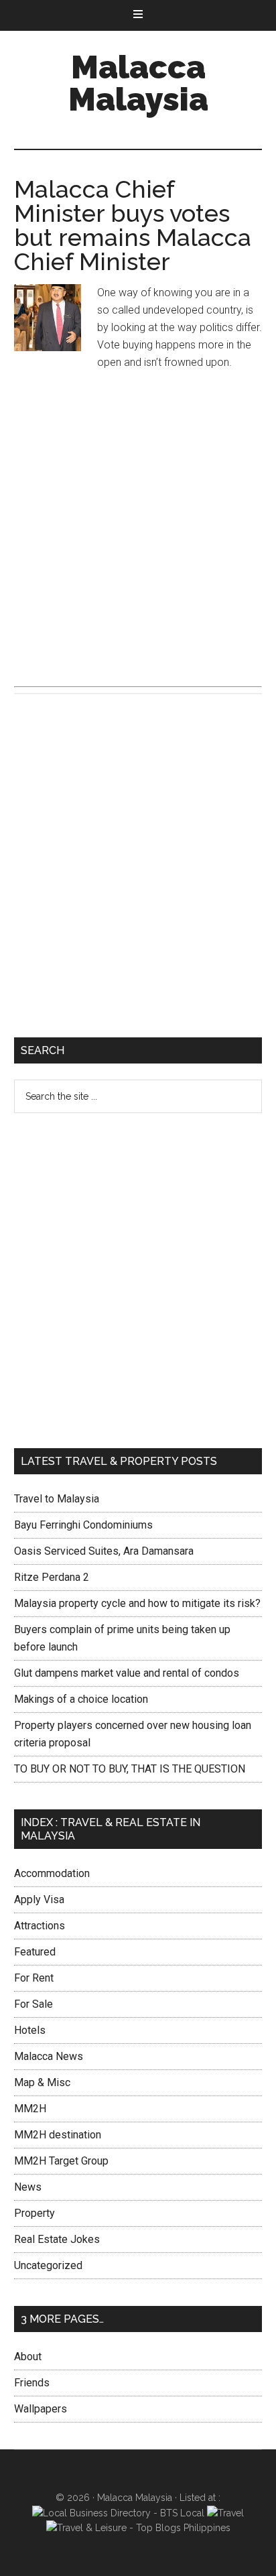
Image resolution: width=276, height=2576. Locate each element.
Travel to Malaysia (57, 1499)
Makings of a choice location (81, 1699)
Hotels (30, 2030)
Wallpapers (41, 2409)
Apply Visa (39, 1899)
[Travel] (225, 2513)
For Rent (34, 1978)
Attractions (40, 1926)
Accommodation (52, 1873)
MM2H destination (58, 2135)
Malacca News (49, 2056)
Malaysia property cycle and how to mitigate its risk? (137, 1603)
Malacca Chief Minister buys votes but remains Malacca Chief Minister (133, 225)
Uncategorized (48, 2265)
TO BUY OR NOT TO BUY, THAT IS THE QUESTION (130, 1769)
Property (34, 2213)
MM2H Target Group (61, 2161)
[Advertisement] (138, 527)
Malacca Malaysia (138, 83)
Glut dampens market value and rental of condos (127, 1673)
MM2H (30, 2109)
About (28, 2357)
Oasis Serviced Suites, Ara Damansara (104, 1551)
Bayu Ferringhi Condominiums (83, 1525)
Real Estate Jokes (57, 2239)
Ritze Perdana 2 (52, 1577)
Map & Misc (42, 2082)
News (28, 2187)
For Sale (33, 2004)
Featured (35, 1952)
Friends (32, 2383)
